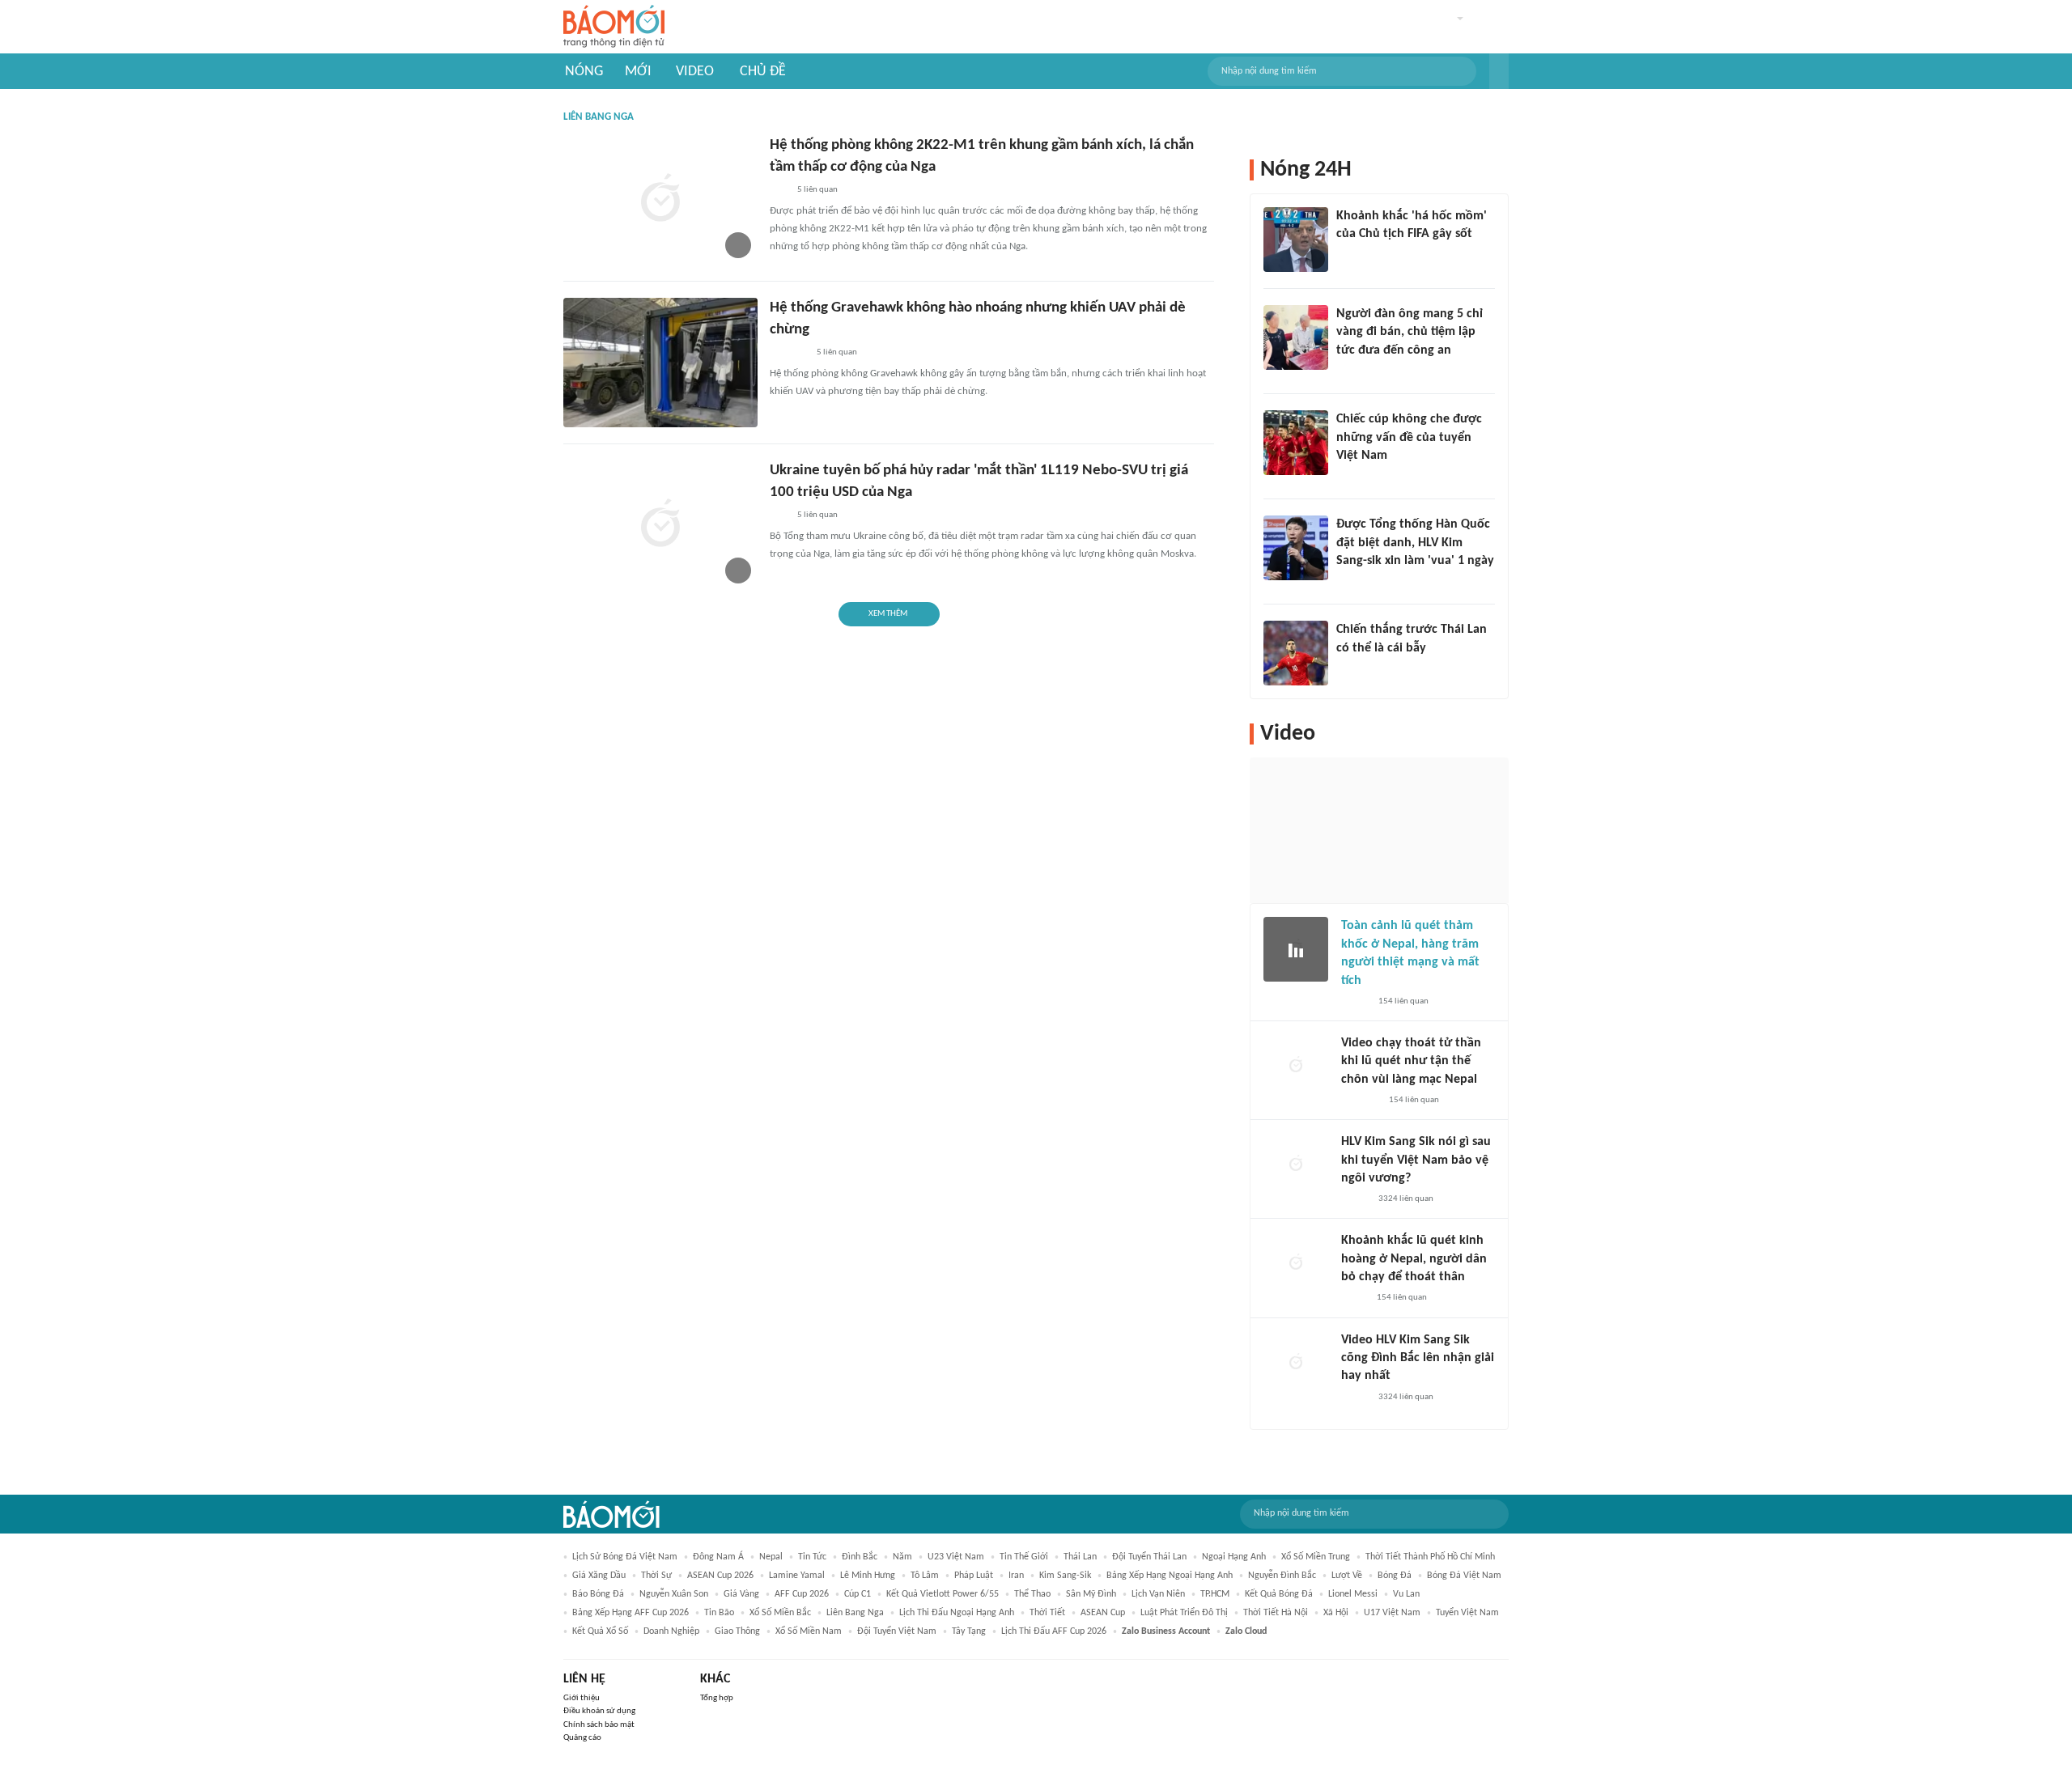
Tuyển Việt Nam (1467, 1613)
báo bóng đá (598, 1594)
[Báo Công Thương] (788, 353)
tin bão (719, 1613)
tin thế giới (1024, 1557)
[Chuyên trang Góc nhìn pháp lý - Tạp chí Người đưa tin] (1347, 371)
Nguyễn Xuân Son (674, 1594)
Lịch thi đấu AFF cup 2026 (1054, 1631)
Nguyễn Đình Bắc (1282, 1576)
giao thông (737, 1631)
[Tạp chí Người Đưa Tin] (1354, 1299)
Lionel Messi (1353, 1594)
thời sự (656, 1576)
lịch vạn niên (1158, 1594)
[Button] (1499, 71)
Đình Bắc (860, 1557)
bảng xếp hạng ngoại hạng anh (1170, 1576)
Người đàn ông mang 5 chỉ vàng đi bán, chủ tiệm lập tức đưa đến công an (1410, 332)
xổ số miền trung (1316, 1557)
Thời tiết (1047, 1613)
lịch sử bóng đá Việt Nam (625, 1557)
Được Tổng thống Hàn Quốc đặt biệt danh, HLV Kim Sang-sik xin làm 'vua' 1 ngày (1415, 543)
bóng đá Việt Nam (1464, 1576)
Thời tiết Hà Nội (1276, 1613)
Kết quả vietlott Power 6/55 (943, 1594)
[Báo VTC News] (1355, 582)
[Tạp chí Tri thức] (1346, 256)
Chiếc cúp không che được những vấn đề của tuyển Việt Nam (1409, 437)
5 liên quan (817, 190)
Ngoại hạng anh (1234, 1557)
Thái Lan (1080, 1557)
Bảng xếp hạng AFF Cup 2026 (631, 1613)
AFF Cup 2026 (802, 1594)
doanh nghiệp (671, 1631)
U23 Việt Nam (956, 1557)
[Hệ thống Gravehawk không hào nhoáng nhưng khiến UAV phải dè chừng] (660, 363)
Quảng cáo (582, 1738)
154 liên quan (1403, 1001)
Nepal (771, 1557)
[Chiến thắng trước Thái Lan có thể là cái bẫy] (1296, 653)
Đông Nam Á (718, 1557)
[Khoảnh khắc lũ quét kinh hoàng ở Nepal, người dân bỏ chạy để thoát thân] (1296, 1264)
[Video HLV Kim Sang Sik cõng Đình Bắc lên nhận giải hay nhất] (1296, 1364)
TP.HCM (1215, 1594)
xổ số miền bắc (780, 1613)
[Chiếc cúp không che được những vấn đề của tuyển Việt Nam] (1296, 443)
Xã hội (1336, 1613)
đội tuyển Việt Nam (897, 1631)
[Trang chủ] (614, 27)
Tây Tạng (969, 1631)
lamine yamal (797, 1576)
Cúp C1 (858, 1594)
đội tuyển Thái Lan (1149, 1557)
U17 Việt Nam (1392, 1613)
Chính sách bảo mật (599, 1725)
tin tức (812, 1557)
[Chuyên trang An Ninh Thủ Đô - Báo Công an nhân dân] (779, 190)
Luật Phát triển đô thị (1184, 1613)
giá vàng (741, 1594)
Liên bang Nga (855, 1613)
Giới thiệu (582, 1698)
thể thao (1032, 1594)
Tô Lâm (925, 1576)
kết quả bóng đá (1279, 1594)
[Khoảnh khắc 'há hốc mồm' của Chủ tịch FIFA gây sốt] (1296, 240)
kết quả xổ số (600, 1631)
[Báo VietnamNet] (1355, 1002)
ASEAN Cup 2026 (720, 1576)
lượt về (1347, 1576)
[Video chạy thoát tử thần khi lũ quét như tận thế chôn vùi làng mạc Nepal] (1296, 1067)
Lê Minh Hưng (868, 1576)
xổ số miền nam (809, 1631)
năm (902, 1557)
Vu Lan (1406, 1594)
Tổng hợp (717, 1698)
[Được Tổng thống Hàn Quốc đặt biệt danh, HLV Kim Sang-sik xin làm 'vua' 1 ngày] (1296, 548)
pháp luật (974, 1576)
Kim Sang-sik (1065, 1576)
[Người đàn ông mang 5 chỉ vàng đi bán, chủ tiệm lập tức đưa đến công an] (1296, 337)
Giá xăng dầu (599, 1576)
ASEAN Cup (1103, 1613)
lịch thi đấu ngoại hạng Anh (957, 1613)
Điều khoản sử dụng (599, 1711)
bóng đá (1395, 1576)
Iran (1016, 1576)
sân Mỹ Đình (1091, 1594)
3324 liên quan (1406, 1199)
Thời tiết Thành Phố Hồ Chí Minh (1430, 1557)
